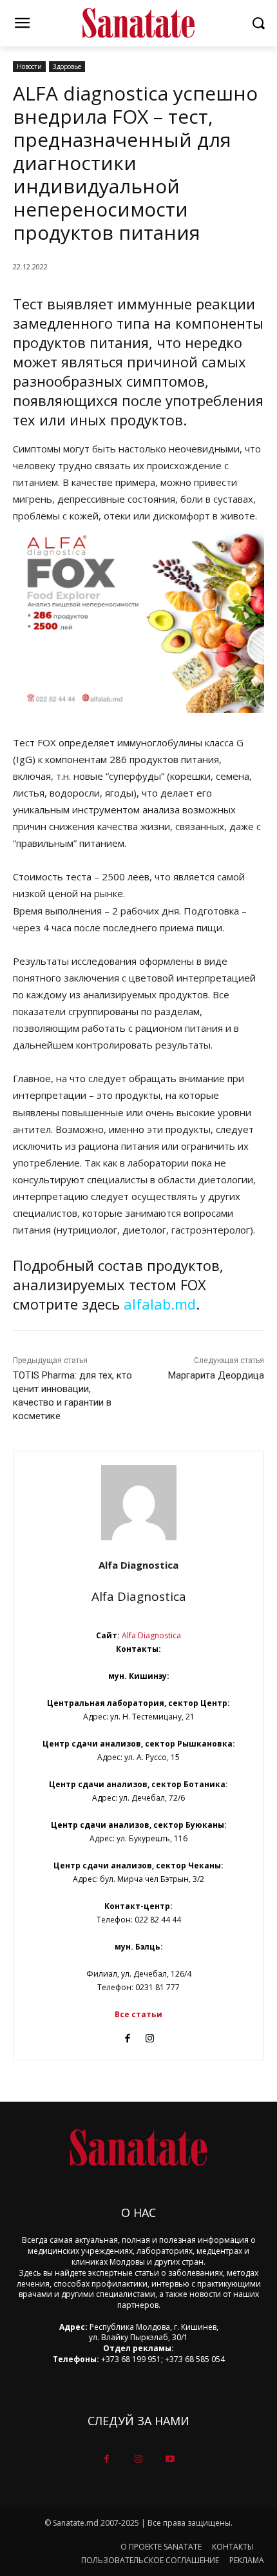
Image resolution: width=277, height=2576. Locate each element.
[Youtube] (170, 2459)
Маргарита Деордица (216, 1375)
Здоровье (67, 66)
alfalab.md (160, 1304)
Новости (29, 66)
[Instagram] (150, 2035)
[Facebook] (127, 2035)
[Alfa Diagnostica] (139, 1503)
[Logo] (138, 23)
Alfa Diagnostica (138, 1565)
